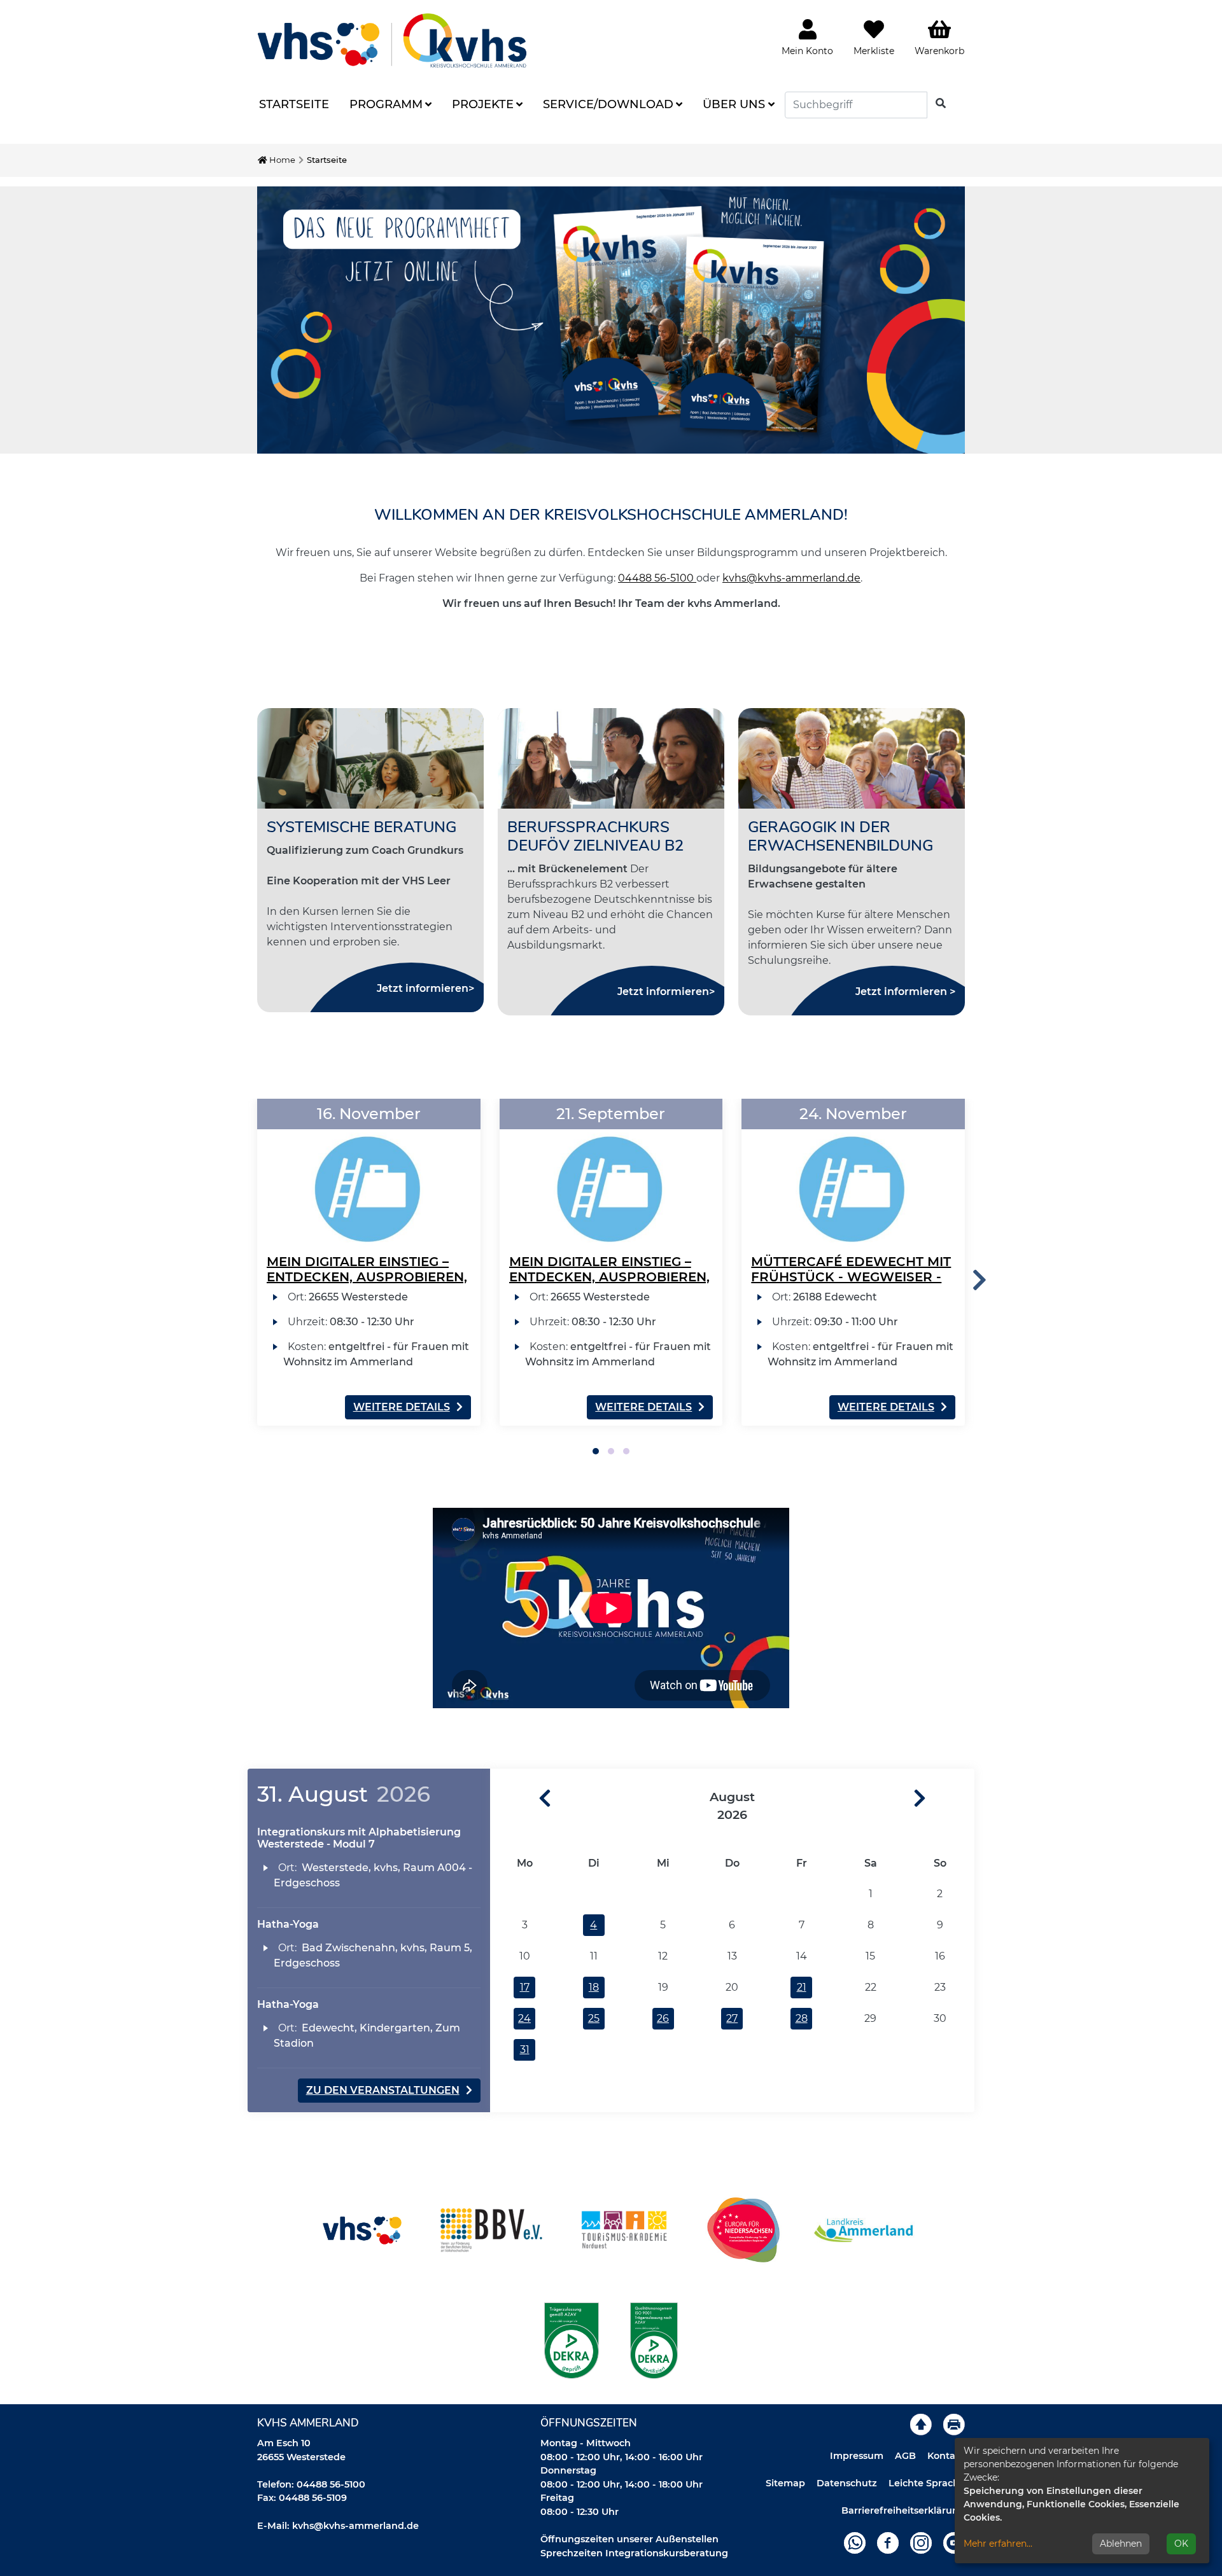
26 (663, 2018)
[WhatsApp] (855, 2542)
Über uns (734, 104)
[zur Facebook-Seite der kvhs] (888, 2542)
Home (281, 160)
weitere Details (402, 1407)
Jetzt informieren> (425, 988)
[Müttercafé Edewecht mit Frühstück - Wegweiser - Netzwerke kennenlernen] (853, 1173)
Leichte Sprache (927, 2483)
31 (525, 2050)
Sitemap (785, 2483)
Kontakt (946, 2456)
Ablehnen (1121, 2544)
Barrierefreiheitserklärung (903, 2510)
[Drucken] (954, 2424)
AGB (905, 2456)
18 (594, 1987)
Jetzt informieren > (905, 992)
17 (525, 1987)
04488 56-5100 (657, 578)
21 (802, 1987)
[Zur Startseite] (392, 40)
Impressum (857, 2456)
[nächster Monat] (944, 1799)
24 (524, 2018)
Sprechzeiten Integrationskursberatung (634, 2553)
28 (802, 2018)
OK (1181, 2544)
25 (594, 2018)
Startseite (294, 104)
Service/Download (608, 104)
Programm (386, 104)
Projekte (483, 104)
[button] (596, 1451)
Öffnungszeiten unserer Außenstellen (629, 2539)
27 (732, 2018)
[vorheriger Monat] (521, 1799)
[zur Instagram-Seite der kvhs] (921, 2542)
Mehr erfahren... (998, 2544)
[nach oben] (921, 2424)
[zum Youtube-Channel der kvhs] (954, 2542)
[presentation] (980, 1280)
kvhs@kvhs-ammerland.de (791, 578)
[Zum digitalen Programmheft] (611, 320)
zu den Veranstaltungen (383, 2090)
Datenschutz (847, 2483)
